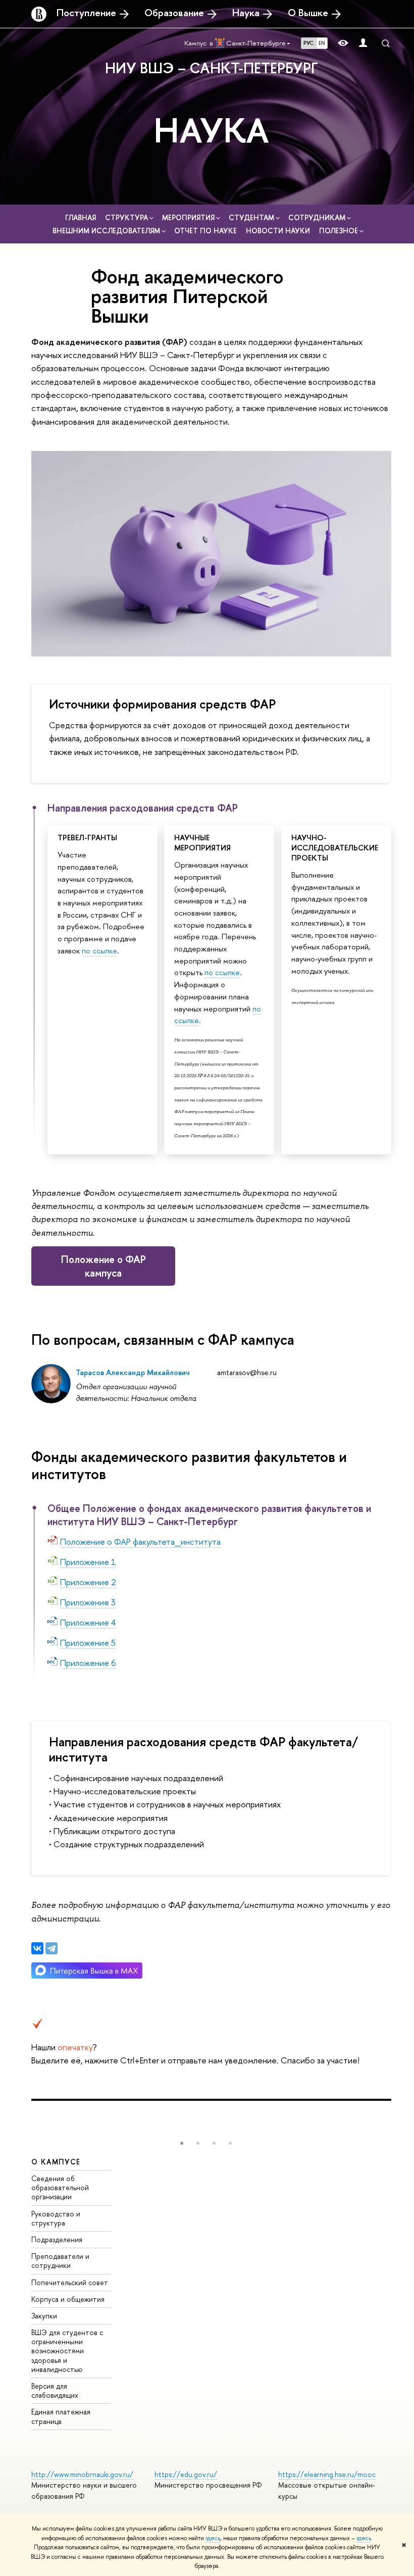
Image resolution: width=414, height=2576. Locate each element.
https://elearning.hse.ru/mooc (327, 2474)
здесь (213, 2538)
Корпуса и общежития (68, 2299)
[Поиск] (386, 43)
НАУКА (211, 130)
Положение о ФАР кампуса (103, 1266)
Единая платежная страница (61, 2416)
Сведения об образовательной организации (60, 2187)
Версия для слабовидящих (55, 2390)
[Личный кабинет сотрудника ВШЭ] (363, 43)
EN (322, 43)
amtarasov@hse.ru (247, 1372)
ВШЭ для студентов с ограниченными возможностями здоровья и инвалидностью (67, 2351)
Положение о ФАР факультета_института (140, 1542)
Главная (82, 217)
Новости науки (279, 231)
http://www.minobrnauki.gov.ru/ (82, 2474)
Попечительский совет (70, 2282)
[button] (182, 2143)
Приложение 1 (88, 1562)
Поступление (86, 13)
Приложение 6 (88, 1663)
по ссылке (99, 951)
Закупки (44, 2316)
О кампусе (56, 2162)
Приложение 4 (88, 1622)
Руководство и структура (56, 2218)
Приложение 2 (88, 1582)
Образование (174, 13)
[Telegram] (51, 1948)
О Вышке (308, 13)
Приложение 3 (88, 1602)
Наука (246, 13)
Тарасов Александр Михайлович (133, 1372)
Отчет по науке (206, 231)
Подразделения (57, 2239)
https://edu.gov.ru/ (186, 2474)
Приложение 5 (88, 1643)
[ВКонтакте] (37, 1948)
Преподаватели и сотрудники (60, 2261)
